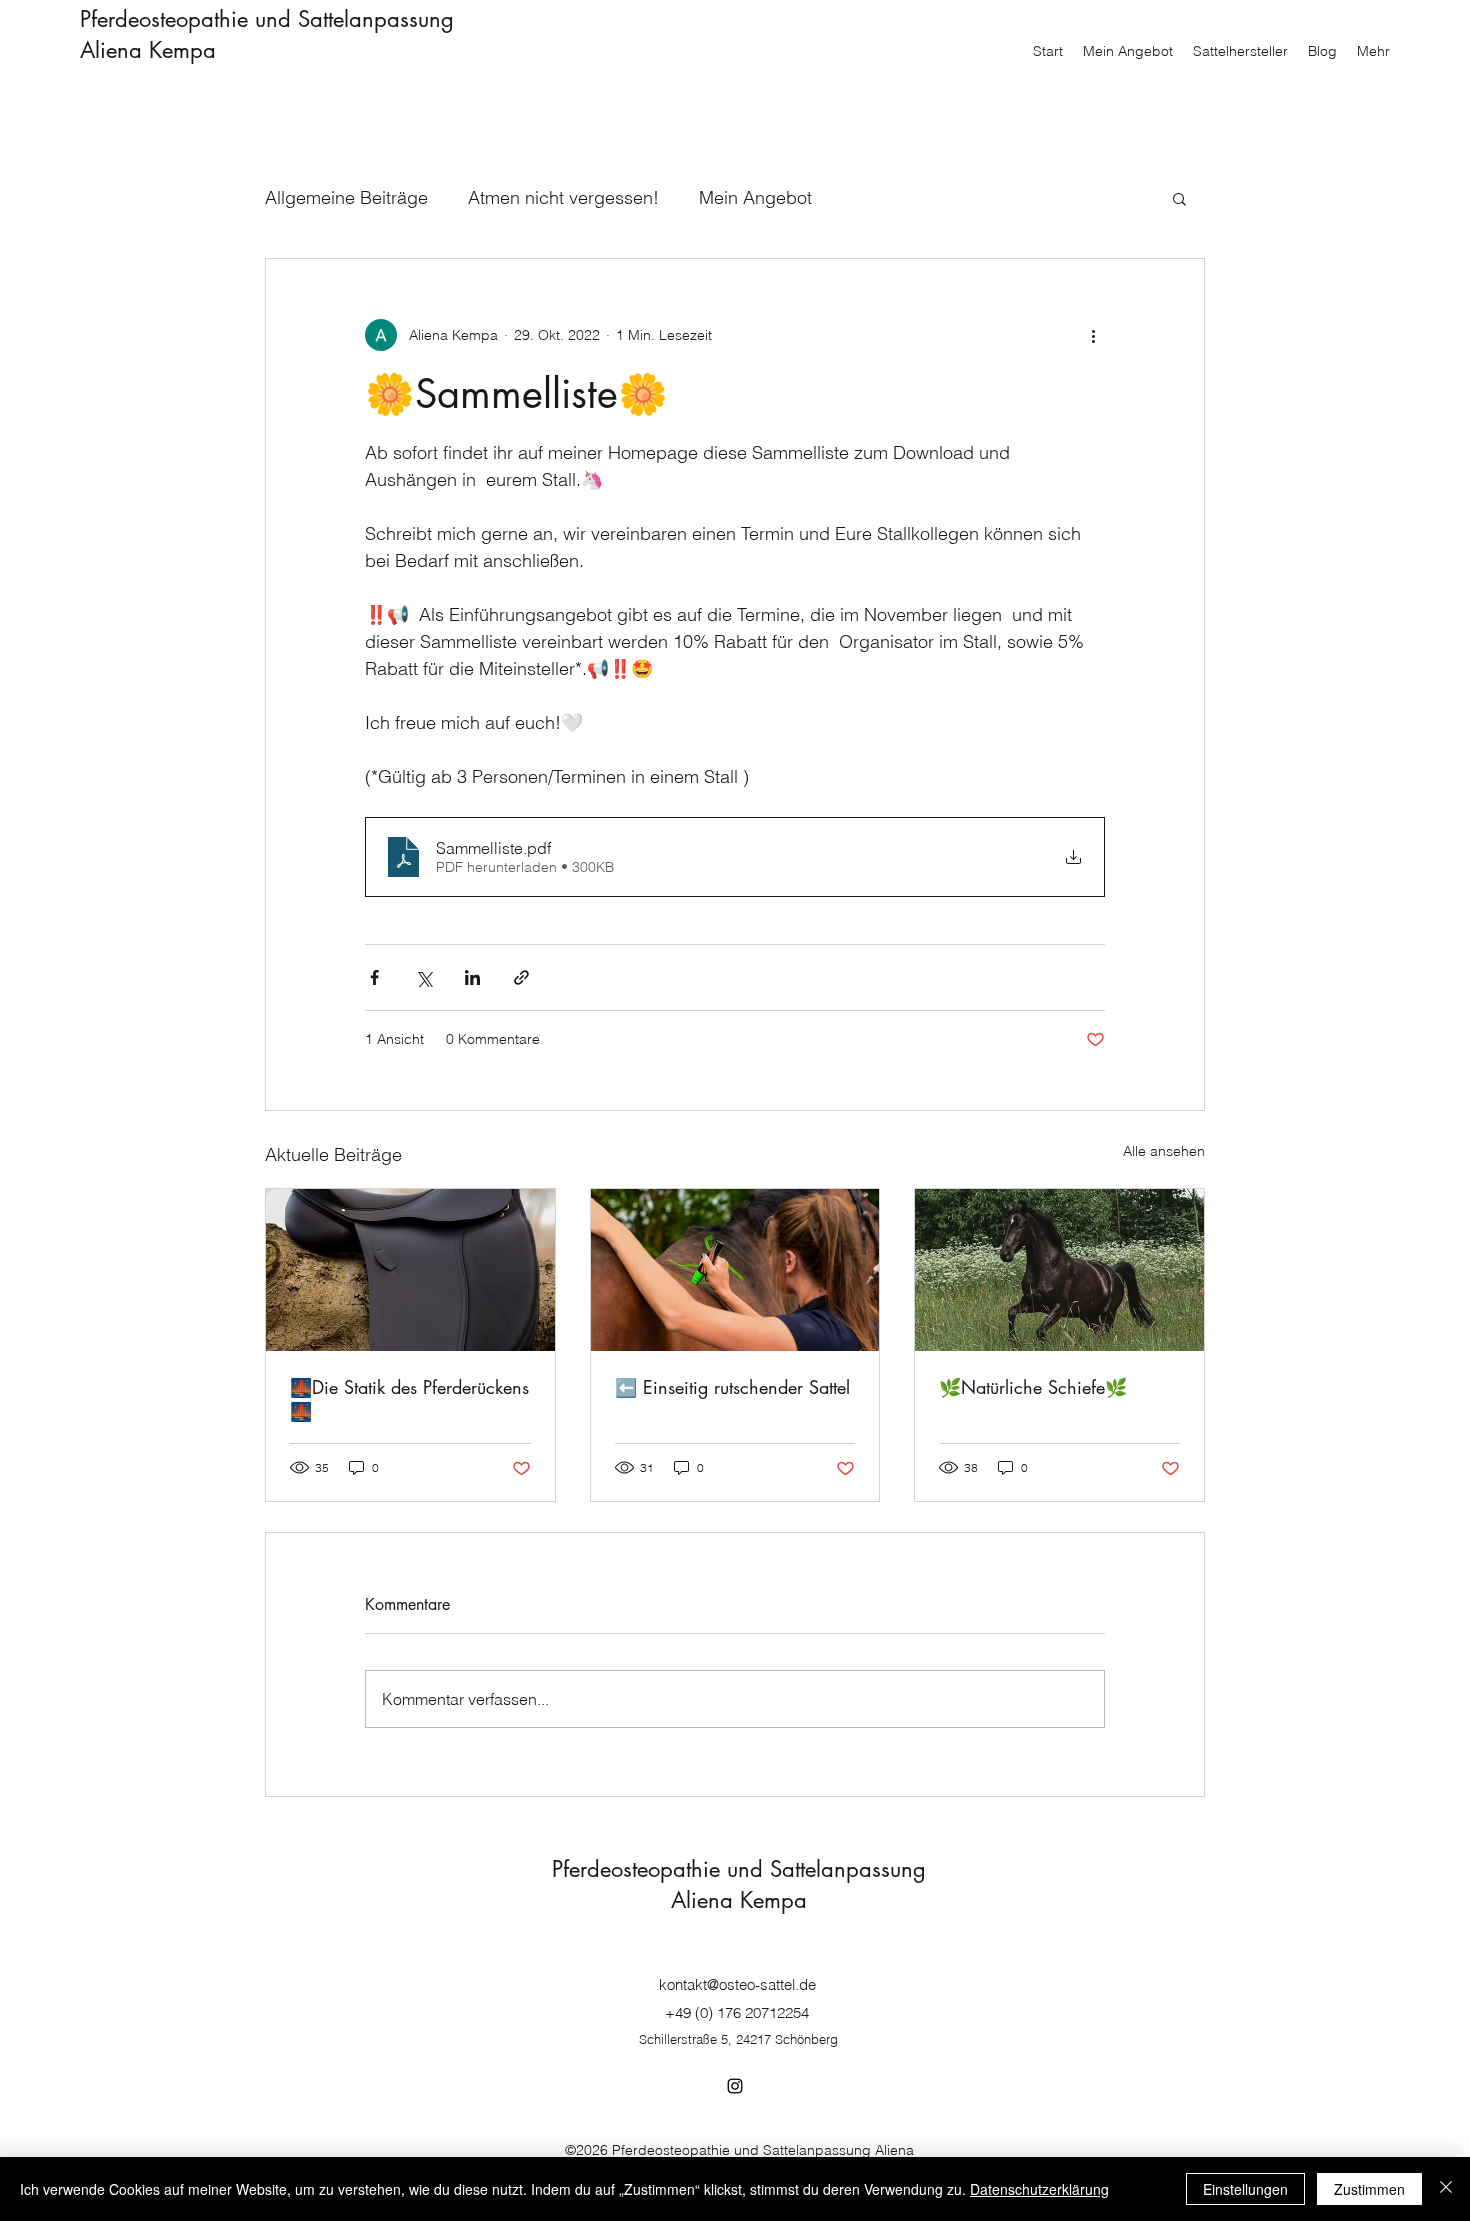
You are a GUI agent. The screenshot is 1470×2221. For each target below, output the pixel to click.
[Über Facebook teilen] (374, 977)
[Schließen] (1446, 2189)
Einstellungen (1245, 2189)
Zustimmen (1369, 2189)
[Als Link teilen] (521, 977)
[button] (1179, 198)
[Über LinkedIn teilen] (472, 977)
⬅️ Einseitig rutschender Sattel (732, 1387)
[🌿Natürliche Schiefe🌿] (1059, 1270)
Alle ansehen (1164, 1151)
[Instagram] (735, 2086)
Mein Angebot (755, 197)
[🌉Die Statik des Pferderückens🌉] (410, 1270)
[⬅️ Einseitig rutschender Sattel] (735, 1270)
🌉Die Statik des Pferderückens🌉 (409, 1399)
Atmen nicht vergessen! (563, 197)
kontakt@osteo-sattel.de (737, 1984)
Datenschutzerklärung (1039, 2189)
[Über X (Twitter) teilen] (423, 977)
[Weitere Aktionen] (1093, 335)
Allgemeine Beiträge (346, 197)
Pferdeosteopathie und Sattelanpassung (267, 19)
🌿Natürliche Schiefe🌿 (1033, 1387)
